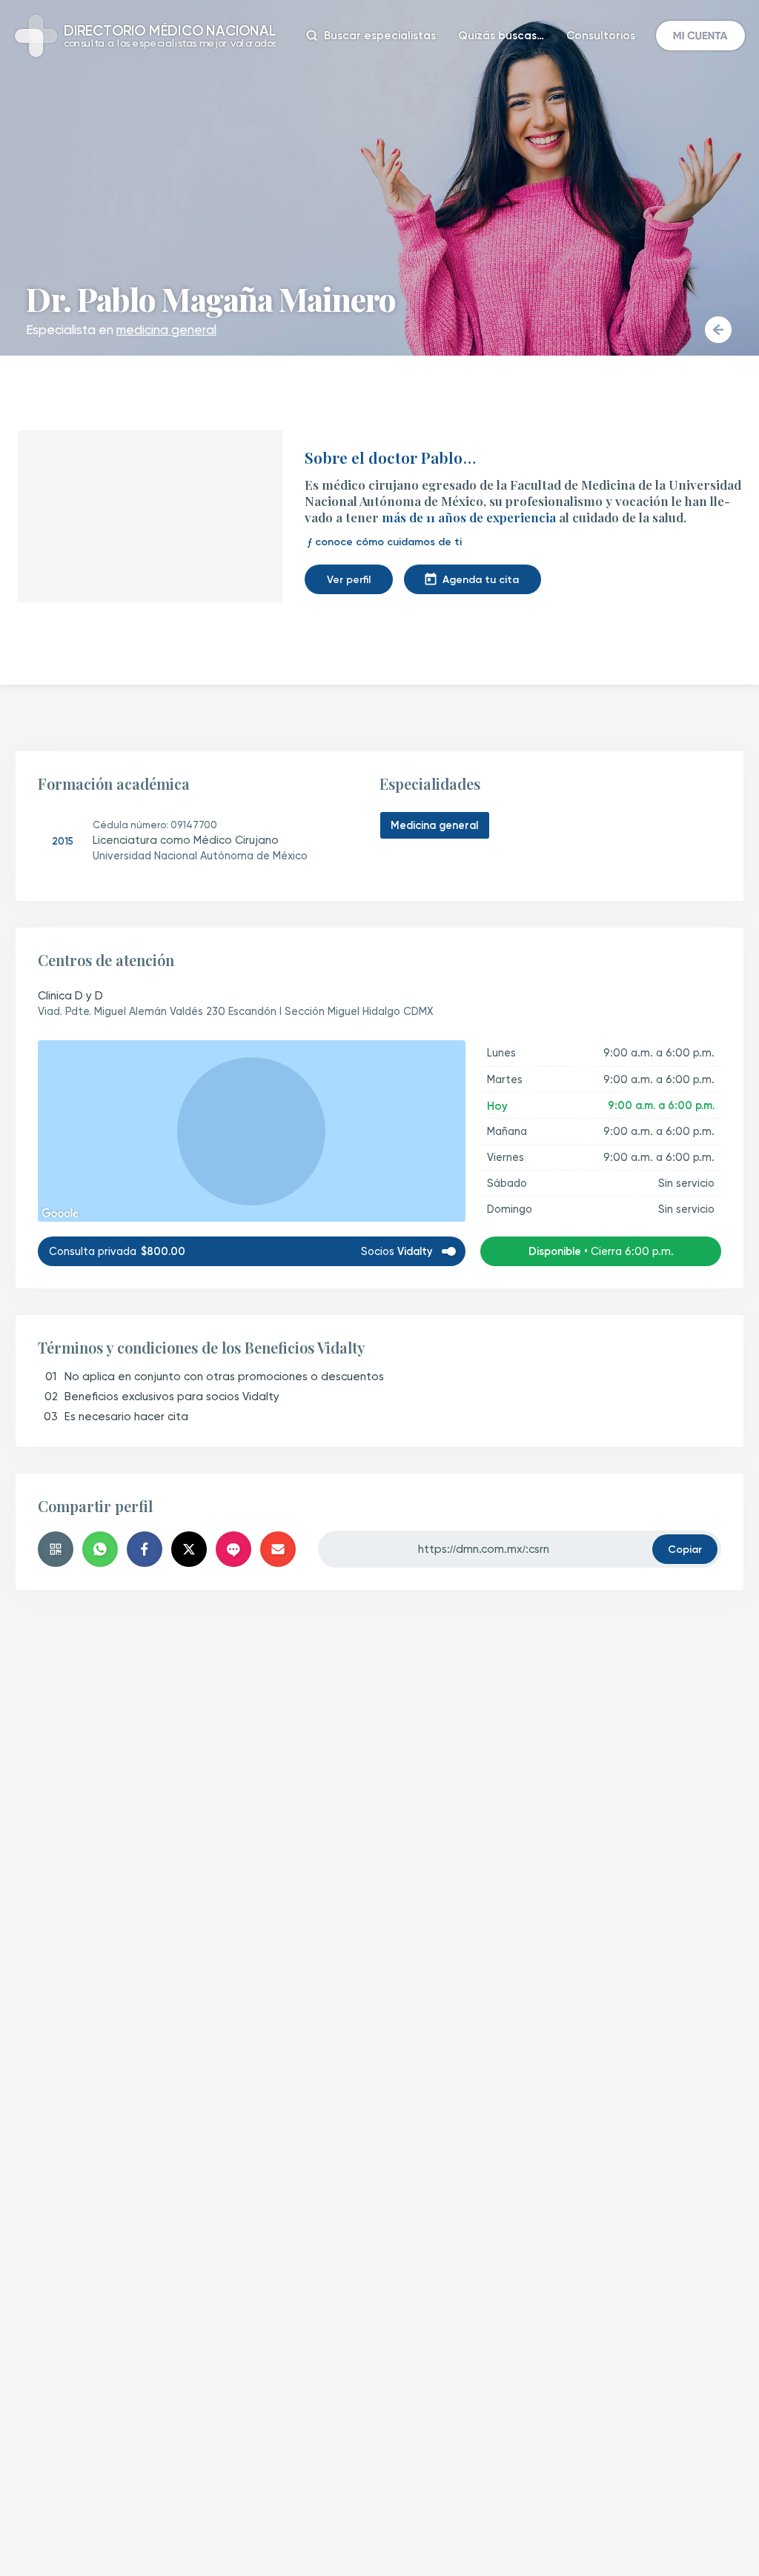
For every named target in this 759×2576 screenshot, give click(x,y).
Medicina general (434, 825)
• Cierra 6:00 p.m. (601, 1251)
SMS (233, 1549)
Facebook (145, 1549)
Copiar (685, 1549)
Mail (278, 1549)
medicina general (166, 330)
